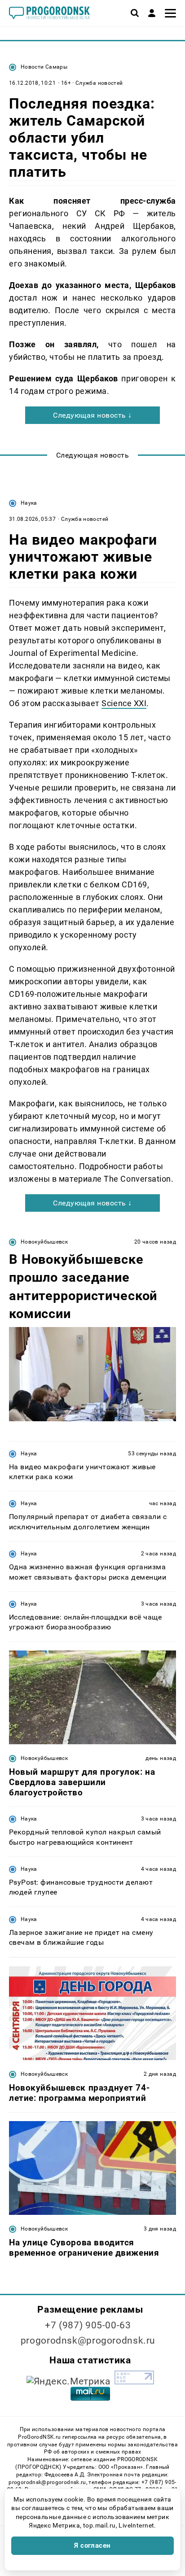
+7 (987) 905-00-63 (88, 2325)
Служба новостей (99, 83)
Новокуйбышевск (44, 1242)
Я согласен (92, 2545)
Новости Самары (44, 67)
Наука (29, 503)
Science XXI (124, 703)
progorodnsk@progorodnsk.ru (88, 2340)
